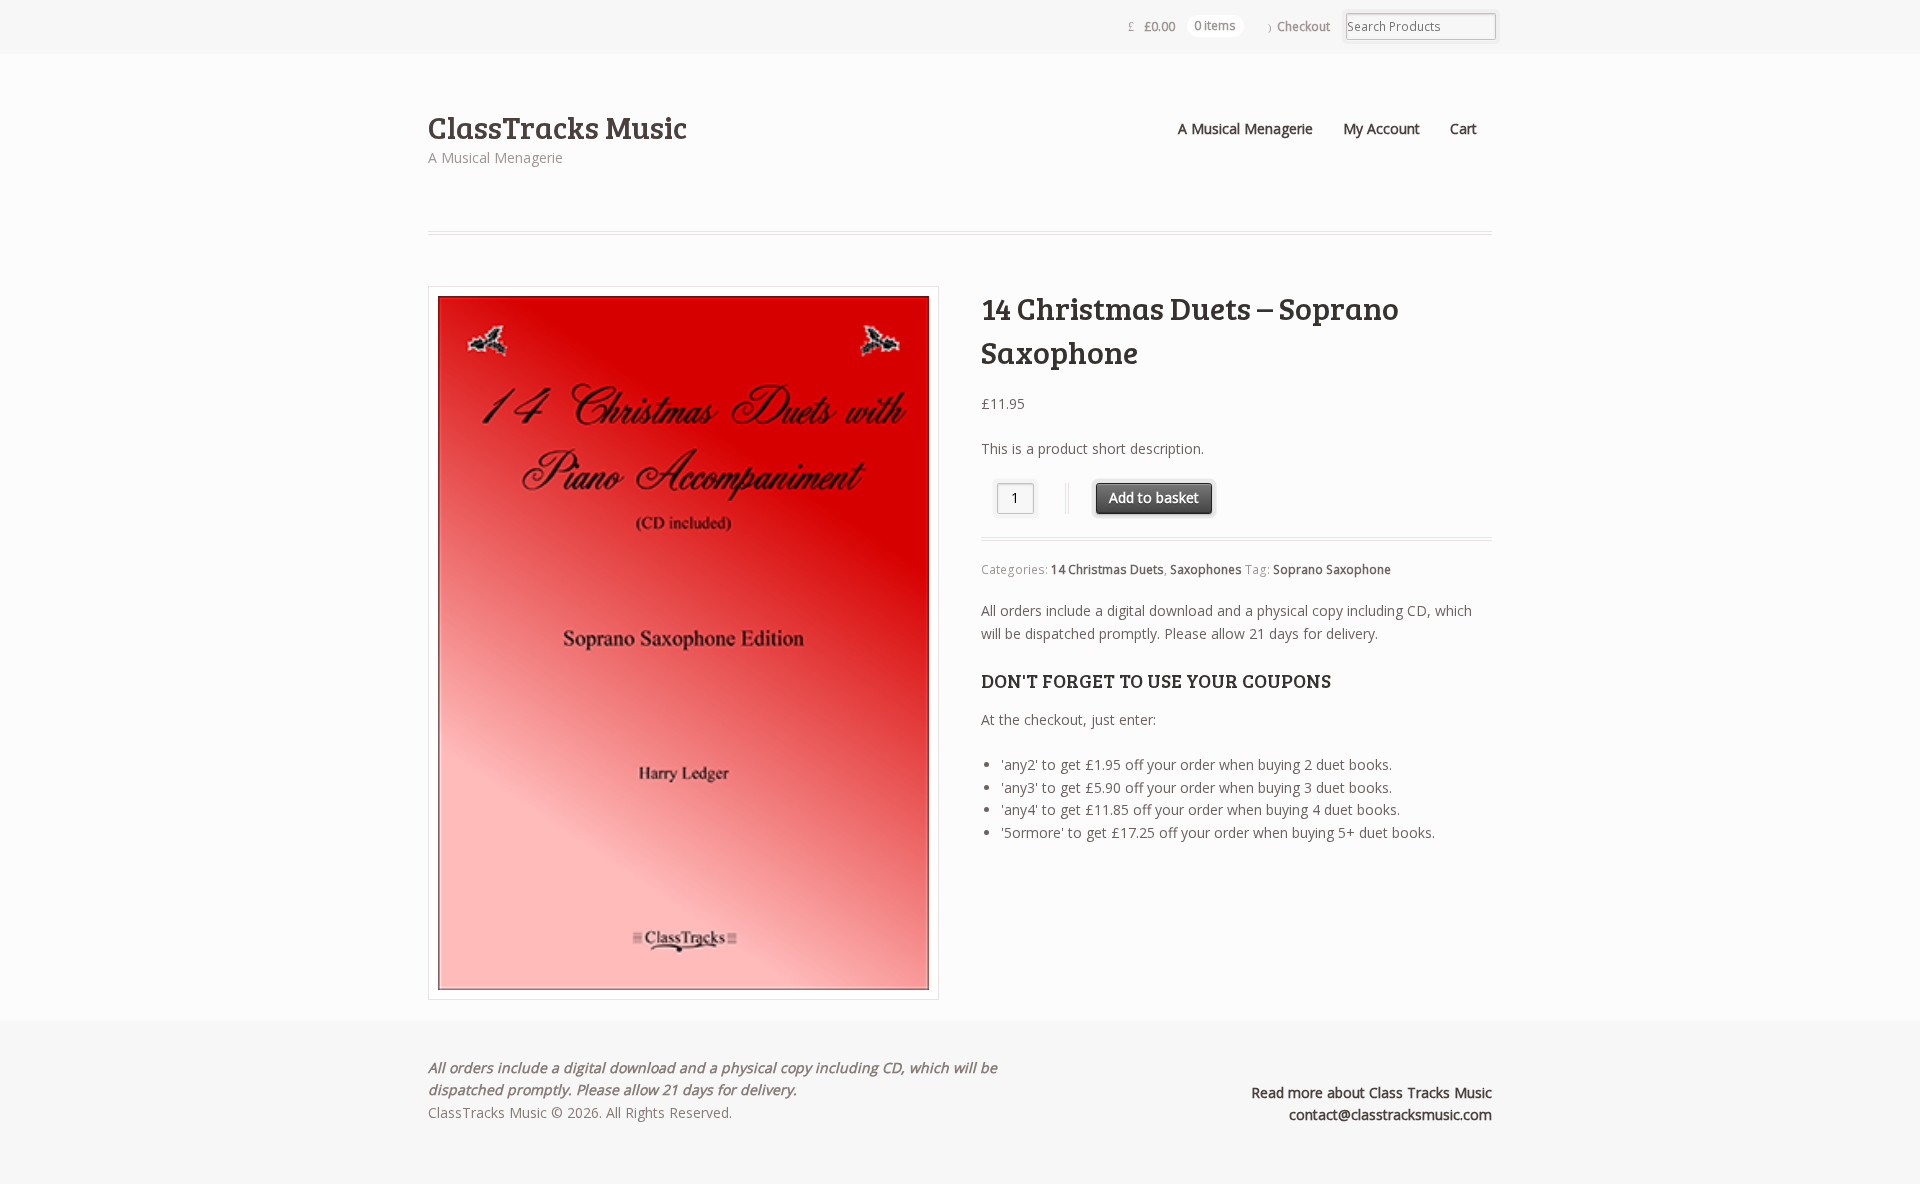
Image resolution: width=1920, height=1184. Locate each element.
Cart (1463, 128)
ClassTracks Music (557, 126)
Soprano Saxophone (1332, 569)
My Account (1381, 128)
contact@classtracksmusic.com (1390, 1114)
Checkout (1303, 26)
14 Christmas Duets (1107, 569)
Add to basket (1154, 497)
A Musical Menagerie (1245, 128)
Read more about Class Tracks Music (1371, 1092)
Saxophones (1206, 569)
